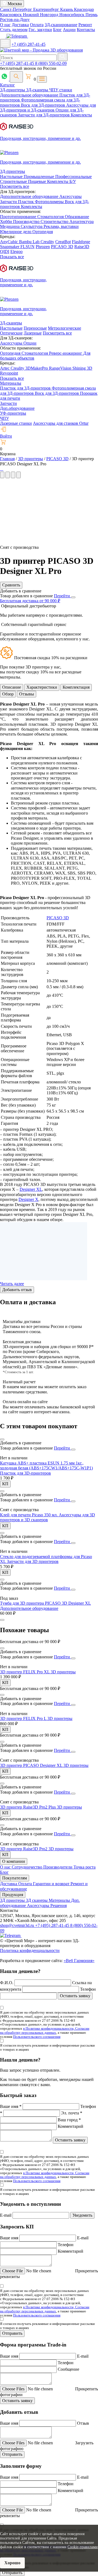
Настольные (12, 177)
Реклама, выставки (61, 226)
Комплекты (81, 115)
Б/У (73, 181)
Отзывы (27, 694)
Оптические (11, 333)
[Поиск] (16, 77)
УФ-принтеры (13, 413)
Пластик (26, 202)
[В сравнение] (2, 1439)
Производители (58, 1867)
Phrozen (43, 247)
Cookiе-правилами (83, 2547)
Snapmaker (10, 247)
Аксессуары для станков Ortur (61, 423)
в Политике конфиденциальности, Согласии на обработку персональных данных (45, 2030)
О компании (14, 1861)
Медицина (10, 226)
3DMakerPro (37, 368)
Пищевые (38, 181)
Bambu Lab (30, 242)
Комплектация (76, 687)
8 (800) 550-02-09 (51, 63)
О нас (5, 25)
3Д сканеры (37, 1900)
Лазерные (33, 333)
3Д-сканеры (38, 90)
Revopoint (9, 373)
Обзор (8, 694)
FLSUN (27, 247)
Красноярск (11, 15)
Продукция (13, 1895)
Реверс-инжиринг (66, 353)
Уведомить (82, 2215)
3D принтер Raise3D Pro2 (24, 1849)
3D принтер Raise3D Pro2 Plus (28, 1807)
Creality (47, 242)
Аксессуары (71, 196)
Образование (77, 217)
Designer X (28, 1199)
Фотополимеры (50, 202)
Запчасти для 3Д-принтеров (44, 115)
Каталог (7, 85)
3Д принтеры (13, 1900)
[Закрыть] (73, 597)
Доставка (20, 25)
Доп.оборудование (17, 408)
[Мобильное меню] (5, 43)
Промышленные (39, 177)
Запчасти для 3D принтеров (33, 1561)
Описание (12, 687)
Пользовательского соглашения (37, 2037)
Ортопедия (43, 232)
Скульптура (32, 226)
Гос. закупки (40, 30)
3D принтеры (63, 1672)
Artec (5, 368)
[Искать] (63, 57)
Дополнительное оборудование (30, 95)
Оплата (37, 25)
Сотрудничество (27, 1867)
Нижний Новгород (41, 15)
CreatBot (63, 242)
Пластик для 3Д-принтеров (26, 388)
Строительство (55, 222)
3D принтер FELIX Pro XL (25, 1672)
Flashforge (81, 242)
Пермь (91, 15)
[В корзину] (2, 1620)
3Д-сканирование (61, 25)
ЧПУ (4, 418)
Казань (67, 9)
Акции (69, 30)
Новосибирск (72, 15)
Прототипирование (19, 217)
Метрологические (65, 328)
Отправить (12, 2333)
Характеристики (42, 687)
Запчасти (9, 202)
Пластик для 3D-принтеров (25, 1473)
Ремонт (85, 25)
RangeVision (61, 368)
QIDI (5, 251)
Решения (59, 1905)
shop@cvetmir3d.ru (18, 1925)
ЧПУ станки (61, 90)
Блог (57, 30)
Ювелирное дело (16, 232)
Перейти (62, 596)
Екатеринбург (47, 9)
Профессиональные (73, 177)
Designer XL (31, 1189)
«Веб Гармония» (79, 1961)
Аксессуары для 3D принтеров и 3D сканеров (48, 1517)
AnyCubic (10, 242)
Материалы (11, 383)
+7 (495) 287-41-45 (28, 44)
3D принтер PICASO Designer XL (32, 1765)
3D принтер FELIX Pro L (24, 1718)
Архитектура (82, 222)
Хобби (7, 222)
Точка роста (85, 1867)
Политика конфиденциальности (30, 1950)
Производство (27, 222)
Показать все (12, 257)
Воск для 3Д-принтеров (44, 105)
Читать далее (12, 1284)
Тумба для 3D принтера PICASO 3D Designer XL (45, 1603)
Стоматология (51, 217)
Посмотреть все (15, 186)
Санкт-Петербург (17, 9)
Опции (30, 343)
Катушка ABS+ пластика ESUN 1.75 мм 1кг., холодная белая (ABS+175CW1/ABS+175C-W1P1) (46, 1465)
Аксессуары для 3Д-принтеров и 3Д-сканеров (48, 108)
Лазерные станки (16, 423)
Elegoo (16, 251)
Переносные (35, 328)
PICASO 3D (62, 247)
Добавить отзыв (17, 1290)
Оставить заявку (75, 1996)
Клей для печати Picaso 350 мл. (29, 1515)
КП (5, 1484)
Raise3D (82, 247)
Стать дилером (14, 30)
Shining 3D (82, 368)
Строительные (14, 181)
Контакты (86, 30)
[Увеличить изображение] (1, 469)
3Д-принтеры (13, 90)
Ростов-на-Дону (15, 19)
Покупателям (15, 1878)
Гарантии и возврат (52, 1884)
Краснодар (84, 9)
